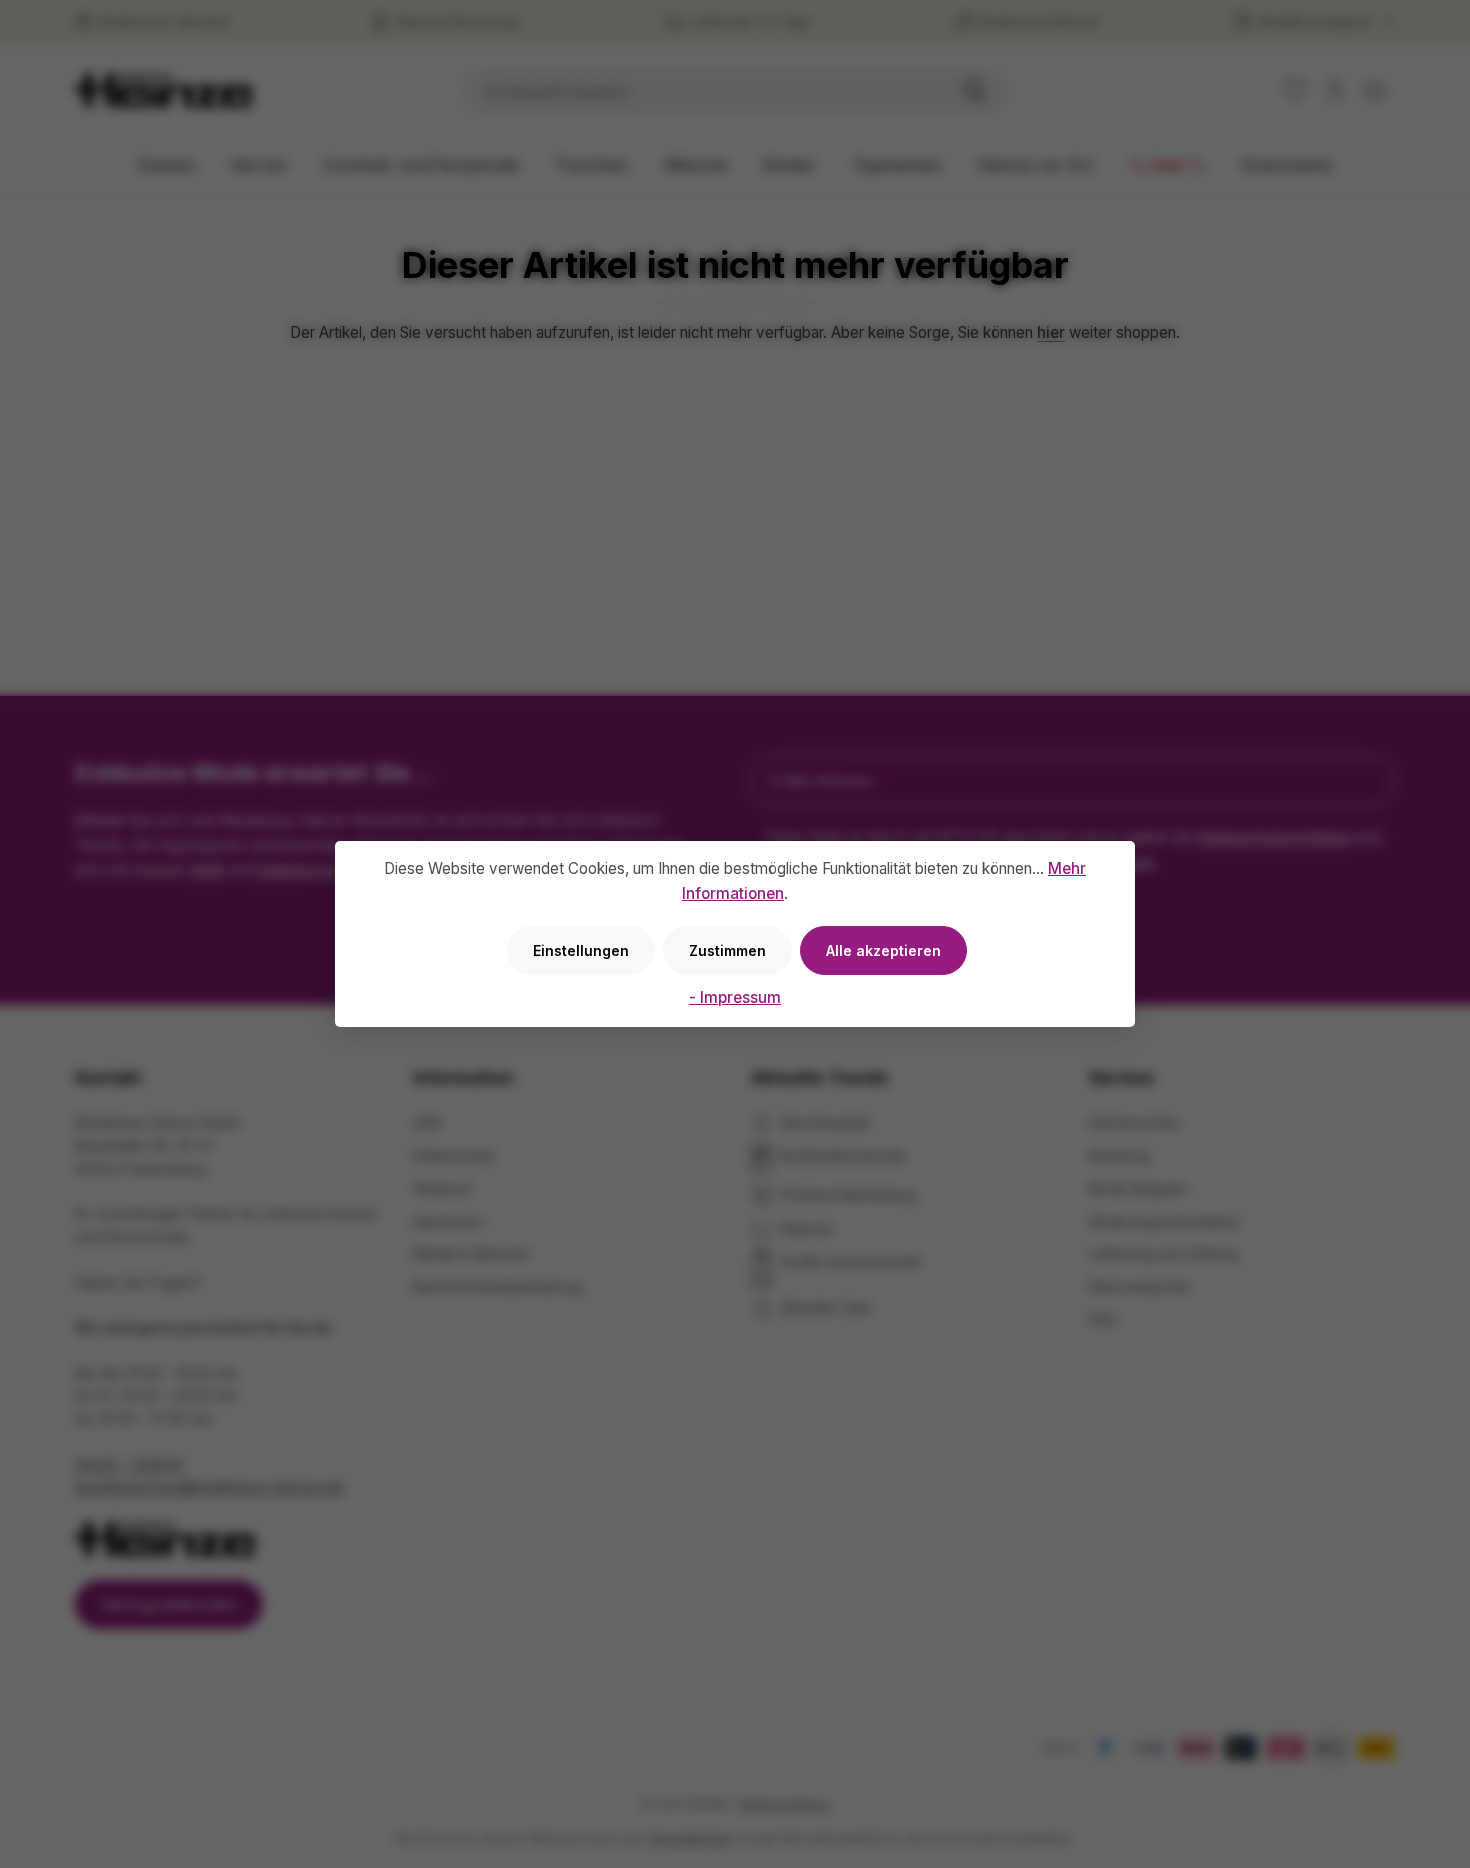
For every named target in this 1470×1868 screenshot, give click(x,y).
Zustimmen (727, 950)
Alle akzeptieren (883, 950)
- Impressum (735, 997)
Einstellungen (581, 950)
